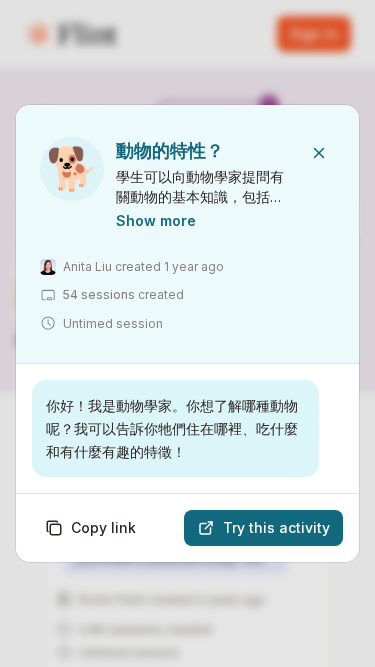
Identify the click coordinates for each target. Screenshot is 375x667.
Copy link (103, 527)
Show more (156, 220)
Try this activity (276, 527)
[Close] (319, 153)
